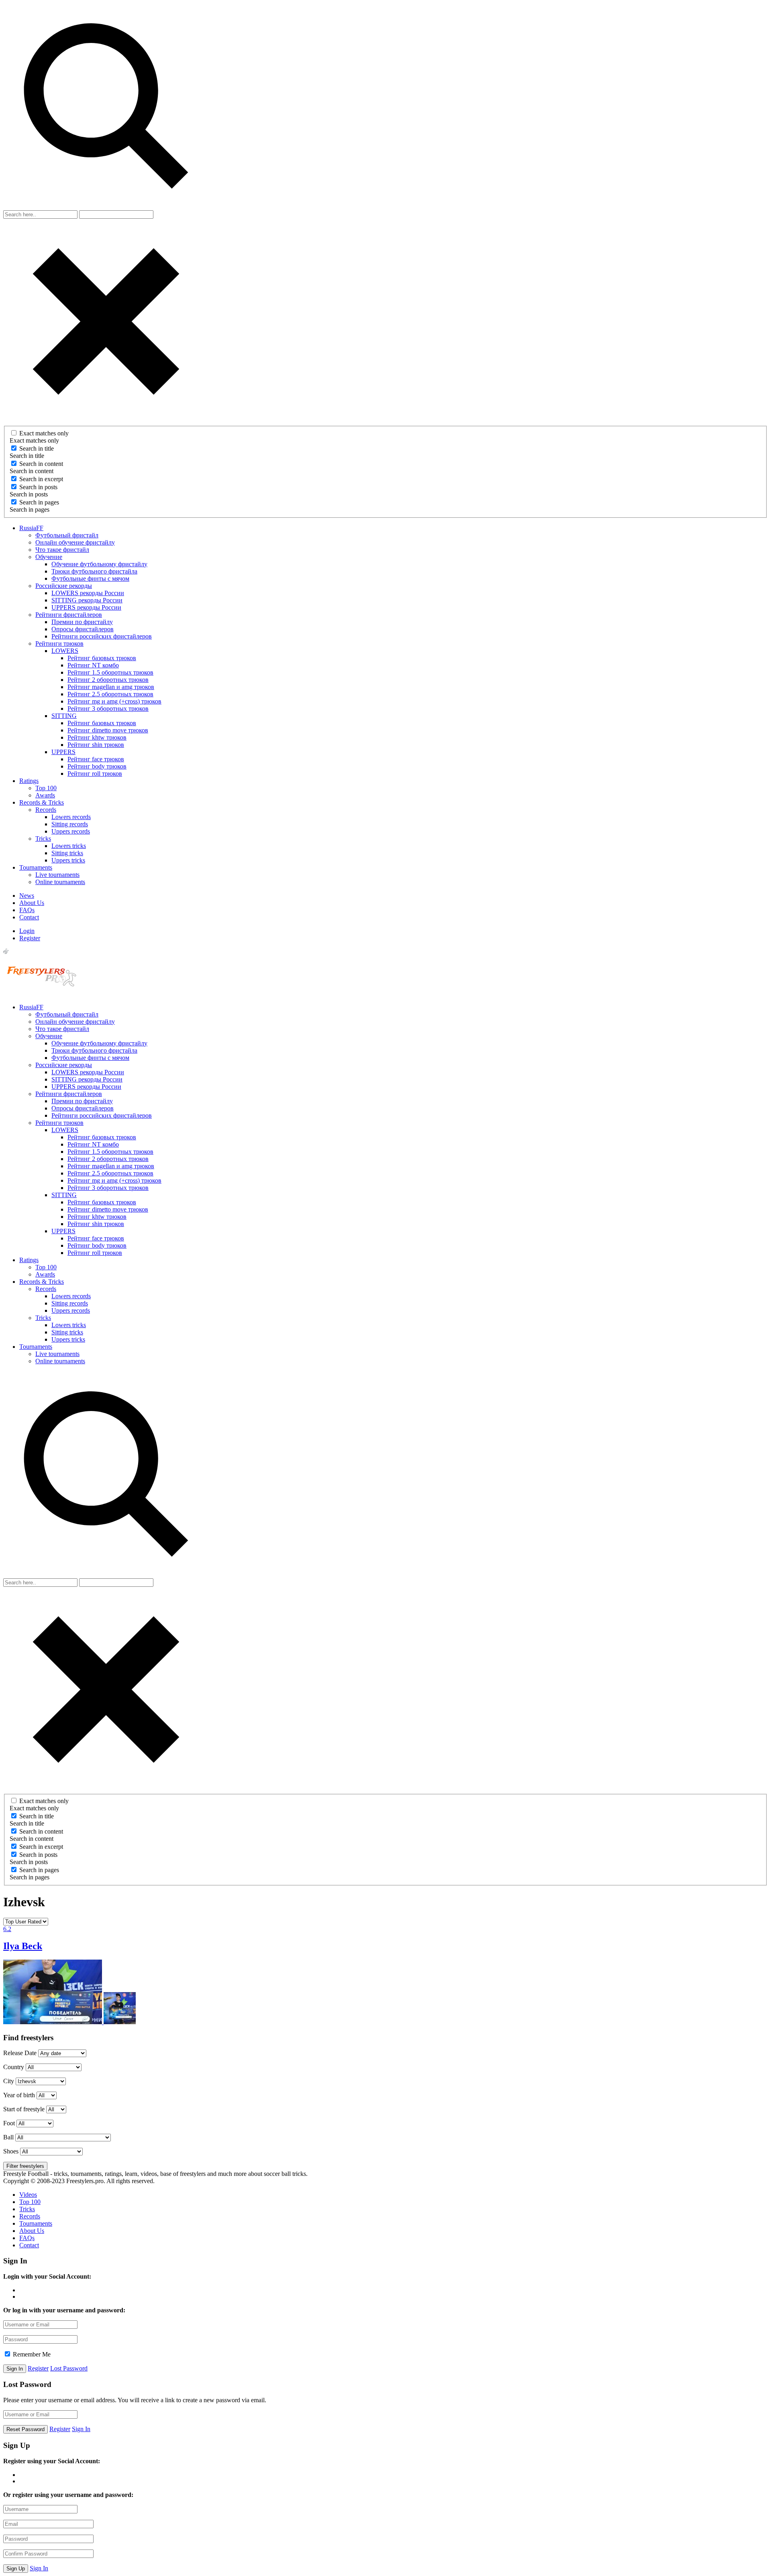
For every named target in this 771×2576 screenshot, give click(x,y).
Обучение (49, 557)
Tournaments (36, 867)
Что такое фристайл (62, 550)
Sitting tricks (67, 853)
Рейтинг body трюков (97, 766)
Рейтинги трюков (59, 643)
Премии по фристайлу (82, 622)
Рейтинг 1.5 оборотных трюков (110, 672)
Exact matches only (44, 433)
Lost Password (69, 2368)
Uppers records (71, 831)
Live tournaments (57, 875)
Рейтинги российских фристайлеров (102, 636)
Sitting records (70, 824)
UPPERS (63, 752)
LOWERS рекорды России (88, 593)
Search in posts (38, 487)
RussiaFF (31, 528)
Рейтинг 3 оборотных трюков (108, 709)
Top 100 (46, 788)
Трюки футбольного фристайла (94, 571)
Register (30, 938)
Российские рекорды (64, 586)
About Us (32, 903)
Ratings (29, 781)
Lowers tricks (69, 846)
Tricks (43, 839)
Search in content (41, 464)
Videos (28, 2195)
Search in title (37, 448)
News (27, 896)
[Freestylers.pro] (43, 993)
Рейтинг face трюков (96, 759)
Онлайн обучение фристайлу (75, 542)
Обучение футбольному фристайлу (99, 564)
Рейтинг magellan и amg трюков (111, 687)
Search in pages (39, 502)
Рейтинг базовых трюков (102, 658)
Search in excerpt (41, 479)
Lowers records (71, 817)
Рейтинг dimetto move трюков (108, 730)
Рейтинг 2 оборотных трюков (108, 680)
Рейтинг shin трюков (96, 745)
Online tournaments (60, 882)
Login (27, 931)
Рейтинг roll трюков (95, 774)
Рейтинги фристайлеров (69, 615)
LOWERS (65, 651)
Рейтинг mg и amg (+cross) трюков (114, 701)
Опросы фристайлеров (83, 629)
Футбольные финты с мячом (90, 578)
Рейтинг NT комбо (93, 665)
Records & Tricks (42, 802)
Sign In (81, 2429)
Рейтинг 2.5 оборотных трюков (110, 694)
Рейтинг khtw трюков (97, 737)
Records (46, 810)
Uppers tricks (68, 860)
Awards (45, 795)
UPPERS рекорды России (86, 607)
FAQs (27, 910)
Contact (29, 917)
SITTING (64, 716)
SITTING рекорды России (87, 600)
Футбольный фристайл (67, 535)
